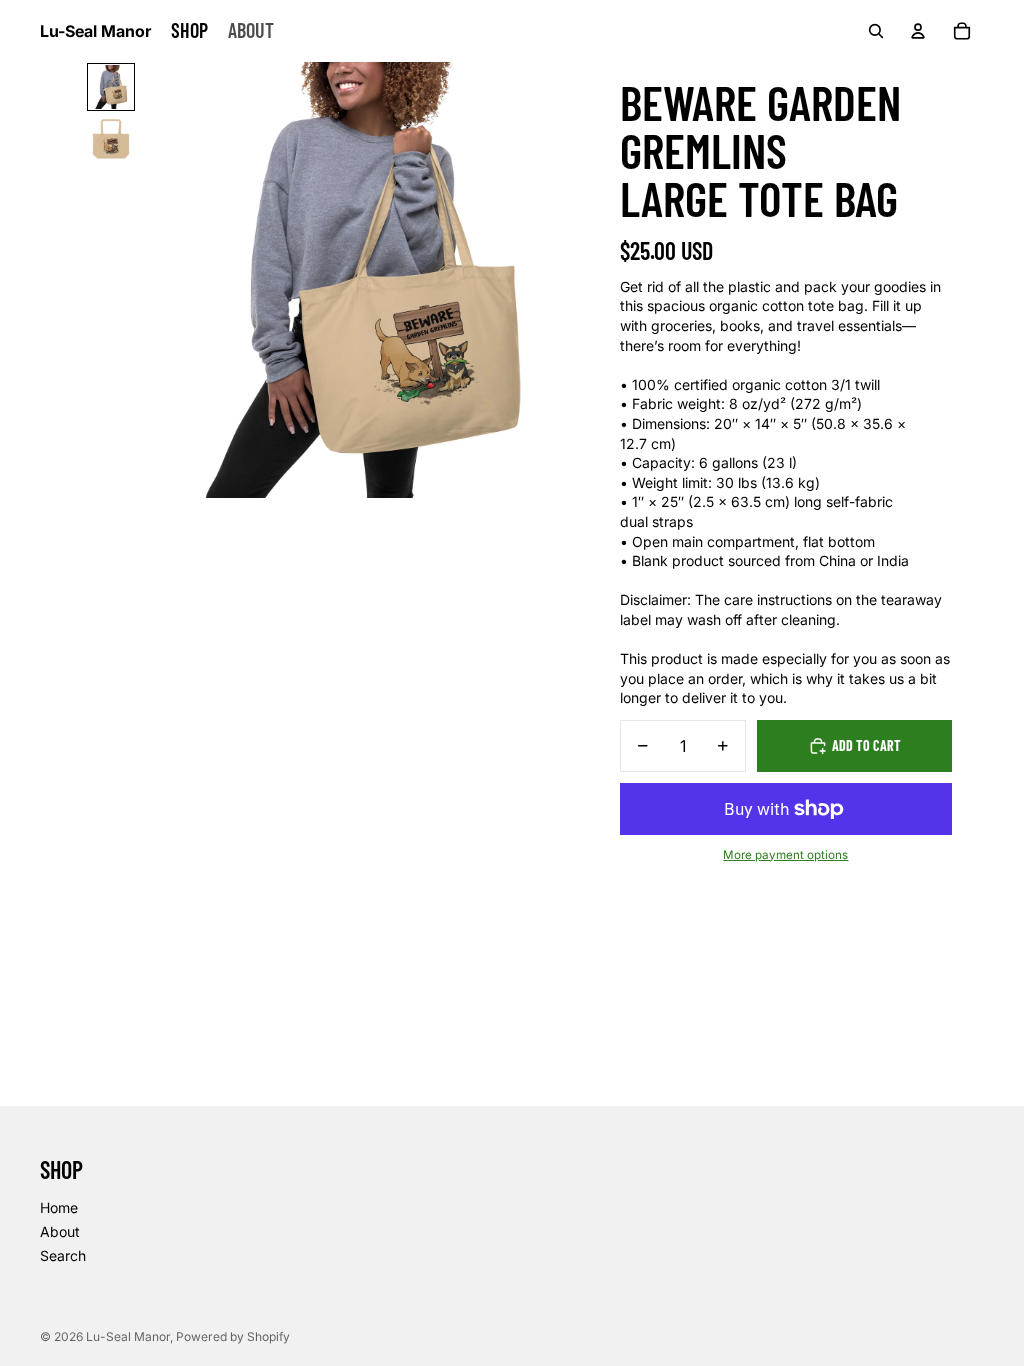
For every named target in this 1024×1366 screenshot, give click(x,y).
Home (59, 1207)
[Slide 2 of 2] (111, 139)
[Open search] (876, 31)
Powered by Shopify (233, 1336)
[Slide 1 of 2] (111, 87)
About (60, 1231)
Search (63, 1255)
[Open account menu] (918, 31)
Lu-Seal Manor (128, 1336)
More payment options (785, 855)
